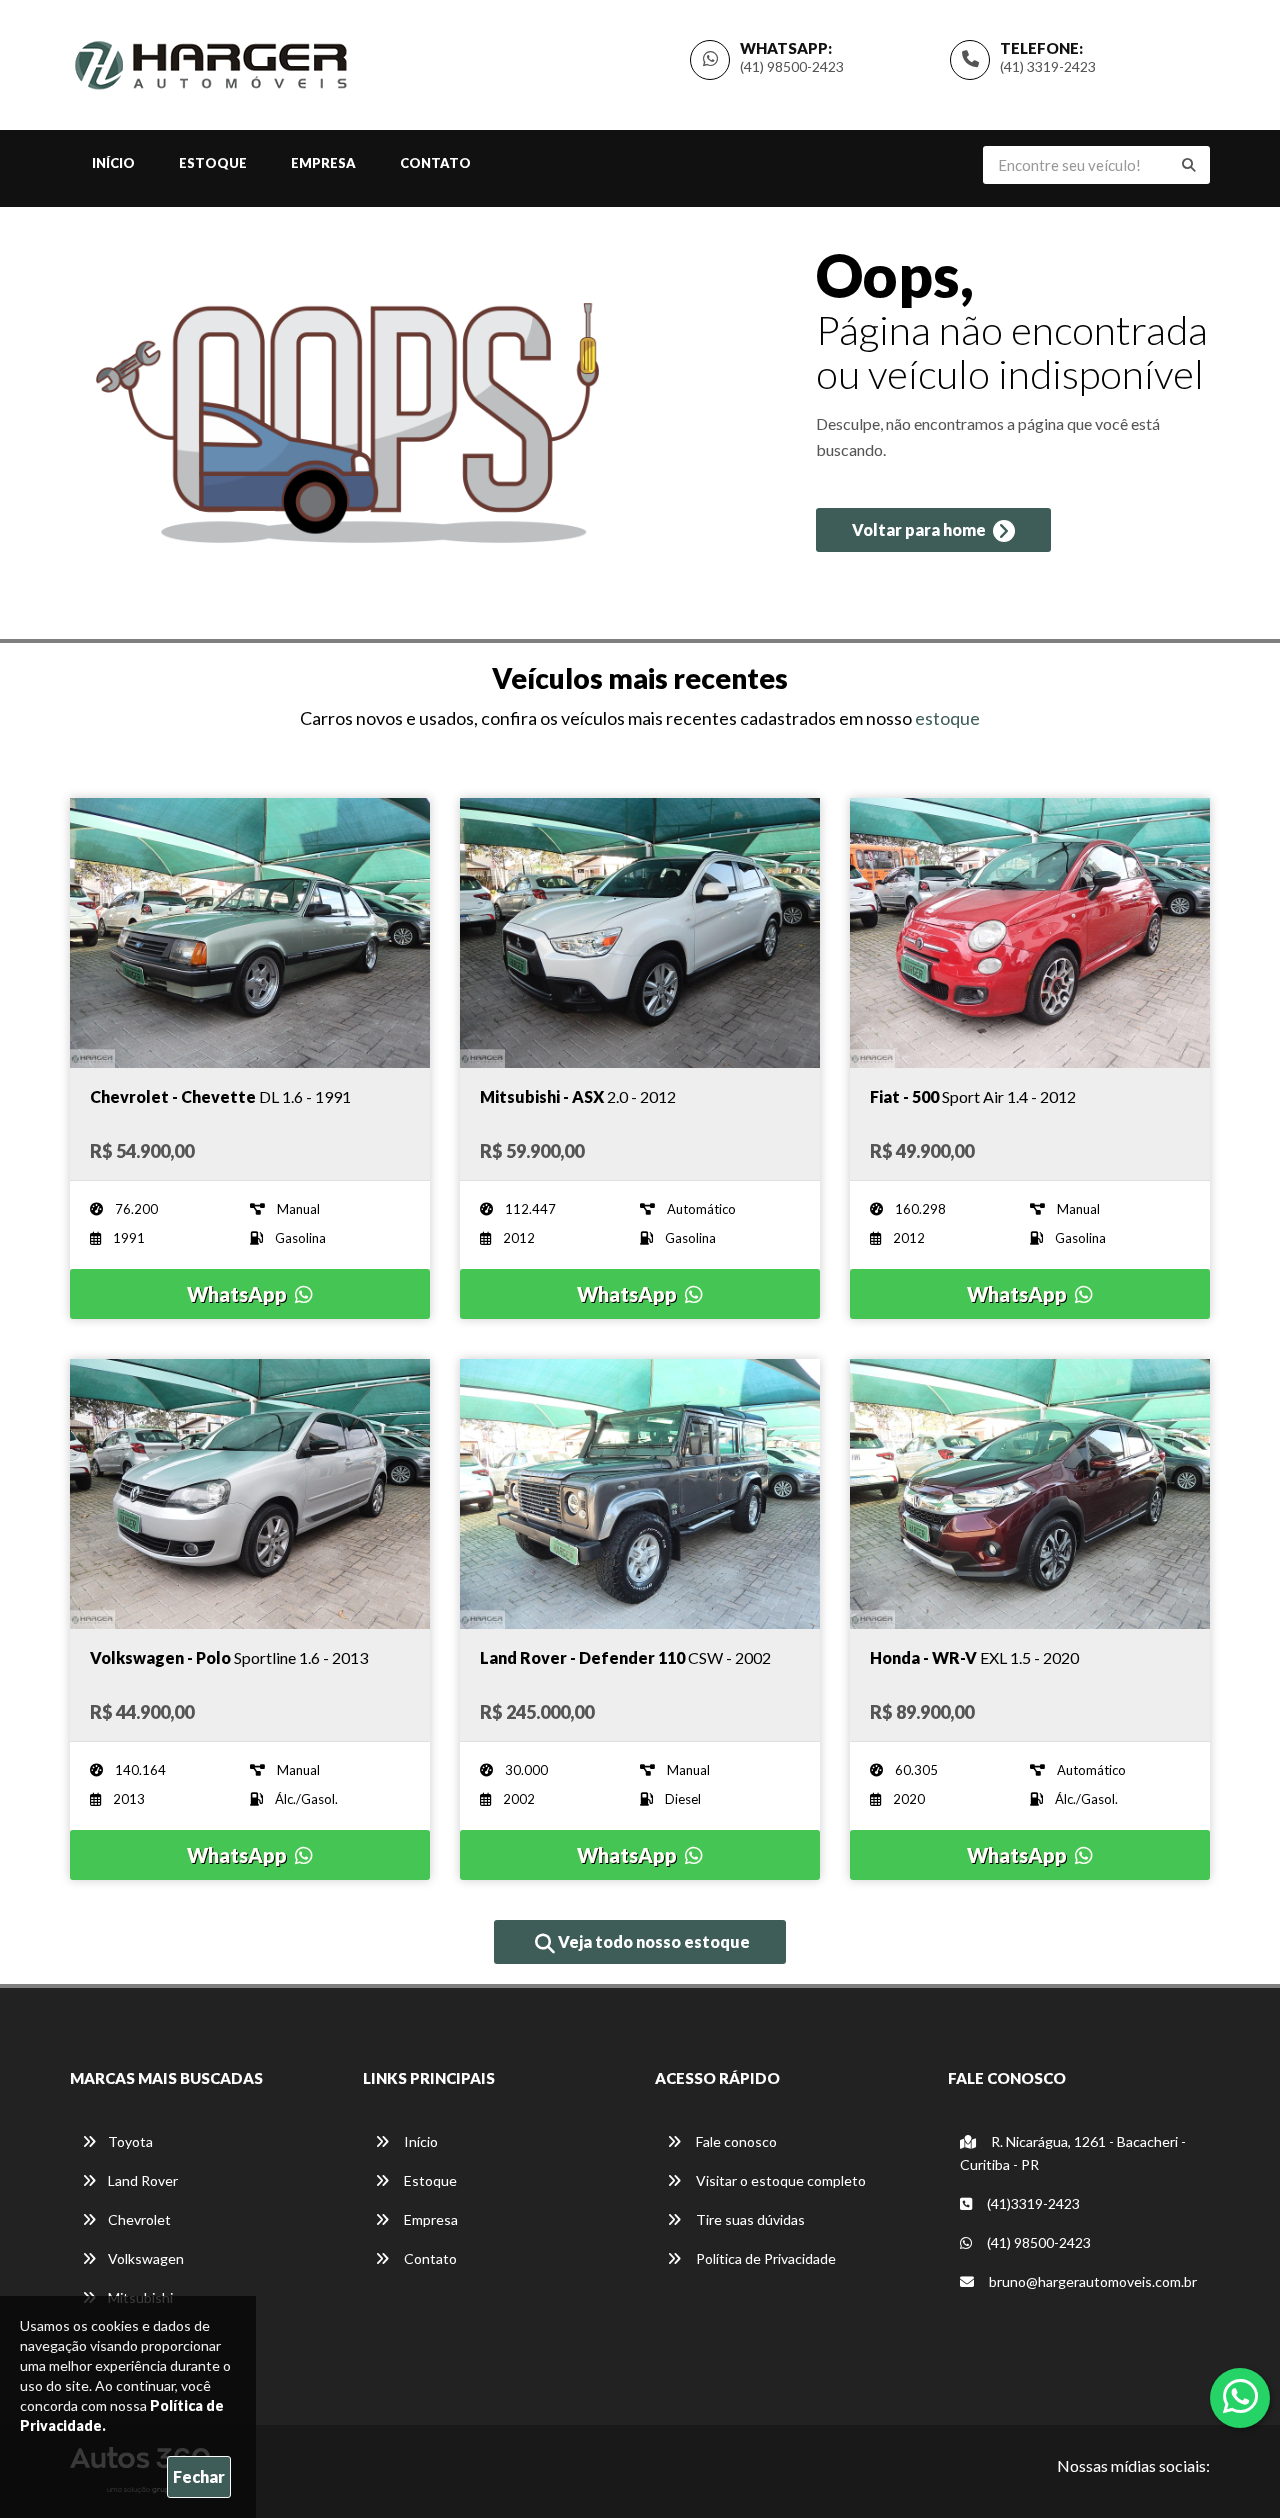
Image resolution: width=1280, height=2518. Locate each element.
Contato (435, 163)
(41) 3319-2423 (1048, 66)
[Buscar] (1189, 165)
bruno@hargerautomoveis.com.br (1093, 2281)
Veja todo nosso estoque (652, 1941)
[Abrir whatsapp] (1240, 2396)
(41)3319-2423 (1032, 2203)
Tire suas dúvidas (749, 2219)
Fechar (199, 2476)
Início (113, 163)
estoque (947, 718)
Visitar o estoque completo (779, 2180)
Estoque (213, 163)
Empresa (323, 163)
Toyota (130, 2141)
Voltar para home (920, 529)
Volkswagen (146, 2258)
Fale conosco (735, 2141)
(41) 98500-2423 (792, 66)
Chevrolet (139, 2219)
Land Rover (143, 2180)
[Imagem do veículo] (250, 933)
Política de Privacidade (764, 2258)
